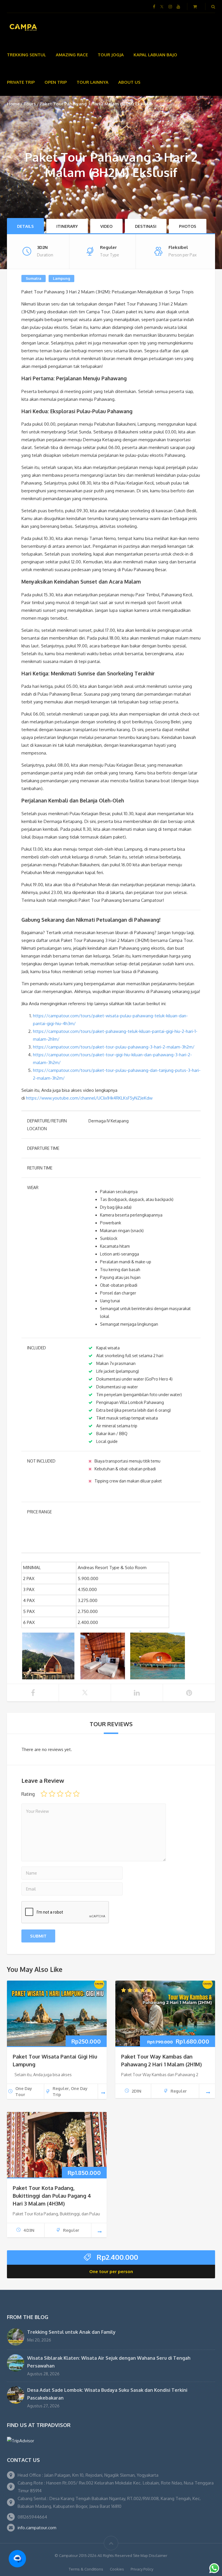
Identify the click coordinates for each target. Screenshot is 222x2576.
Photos (188, 226)
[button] (17, 2559)
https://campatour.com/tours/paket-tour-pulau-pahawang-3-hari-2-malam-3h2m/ (114, 1047)
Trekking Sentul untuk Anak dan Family (71, 2332)
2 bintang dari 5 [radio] (52, 1794)
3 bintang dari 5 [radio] (60, 1794)
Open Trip (56, 82)
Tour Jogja (111, 55)
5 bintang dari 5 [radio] (76, 1794)
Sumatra (34, 278)
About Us (129, 82)
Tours (30, 104)
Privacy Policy (142, 2569)
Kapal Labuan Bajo (155, 55)
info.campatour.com (37, 2528)
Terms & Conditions (86, 2569)
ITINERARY (67, 226)
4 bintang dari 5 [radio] (68, 1794)
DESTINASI (146, 226)
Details (25, 226)
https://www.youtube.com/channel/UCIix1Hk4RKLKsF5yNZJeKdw (89, 1098)
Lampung (61, 278)
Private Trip (21, 82)
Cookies (117, 2569)
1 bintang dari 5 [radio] (44, 1794)
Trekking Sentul (26, 55)
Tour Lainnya (92, 82)
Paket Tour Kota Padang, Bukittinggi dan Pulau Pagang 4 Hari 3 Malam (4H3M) (52, 2196)
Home (13, 104)
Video (106, 226)
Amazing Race (72, 55)
